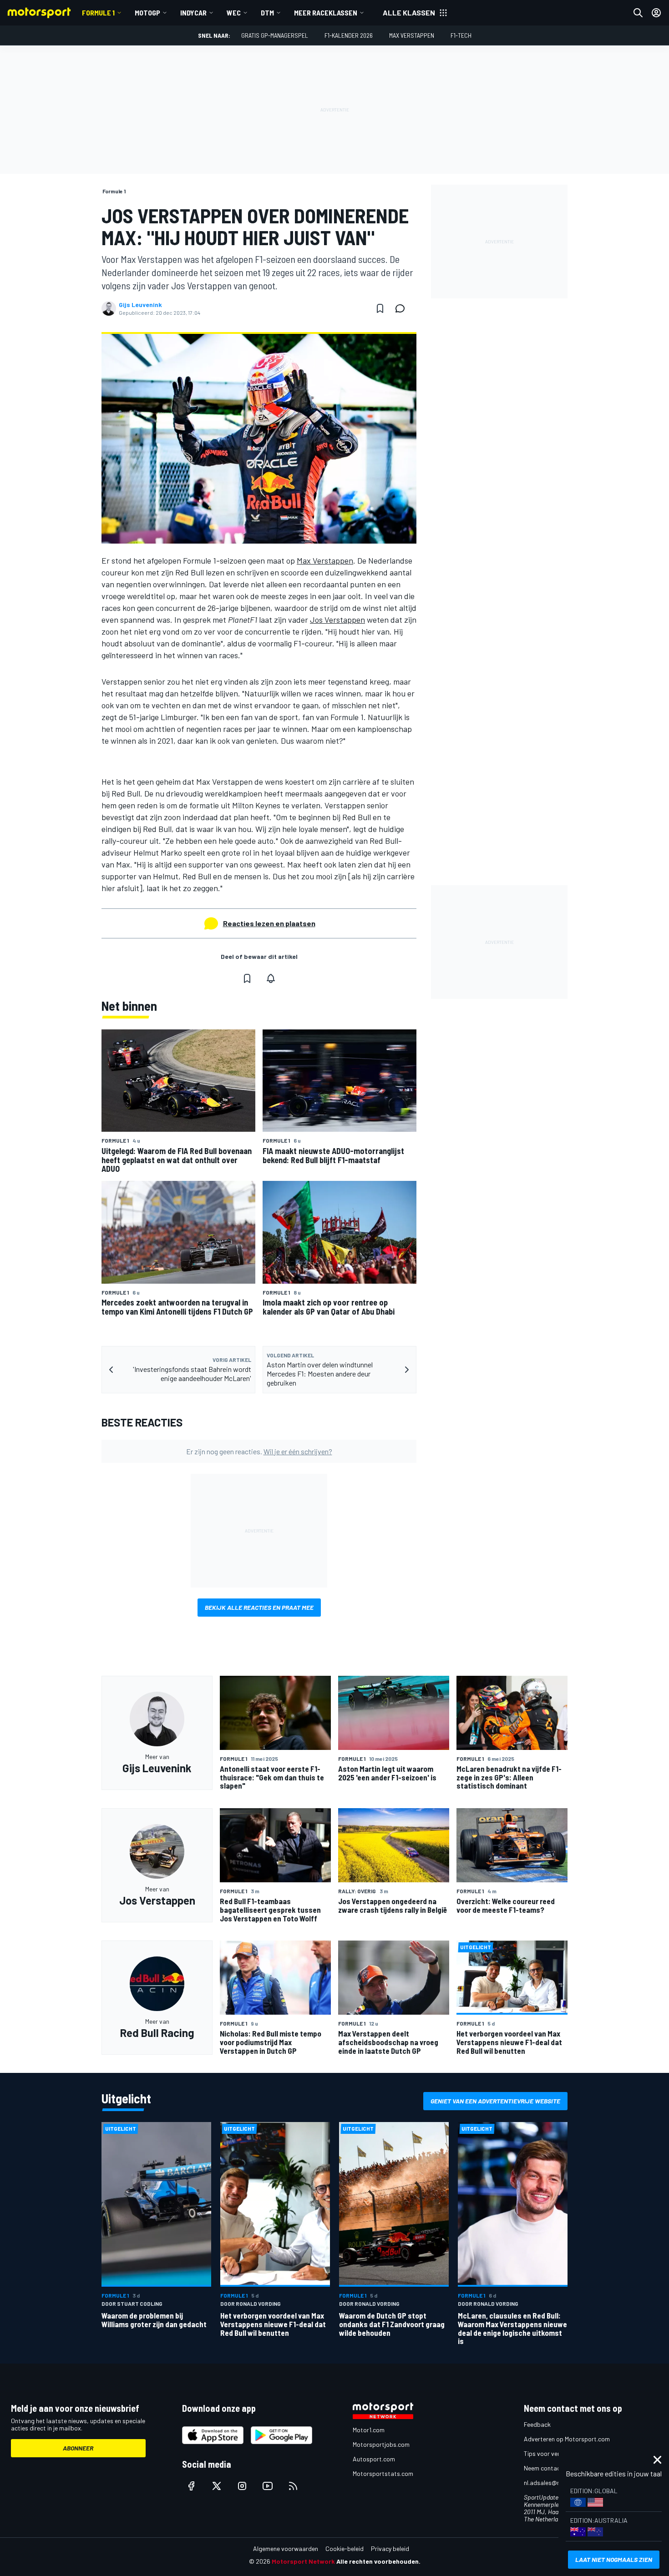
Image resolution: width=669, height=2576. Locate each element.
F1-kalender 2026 (349, 35)
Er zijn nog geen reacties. (259, 1451)
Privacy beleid (390, 2548)
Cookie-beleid (345, 2548)
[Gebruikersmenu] (656, 13)
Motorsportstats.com (383, 2473)
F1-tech (461, 35)
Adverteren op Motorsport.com (567, 2439)
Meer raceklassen (326, 13)
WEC (234, 13)
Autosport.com (374, 2459)
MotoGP (147, 13)
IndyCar (193, 13)
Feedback (537, 2424)
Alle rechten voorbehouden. (378, 2561)
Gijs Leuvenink (140, 305)
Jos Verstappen (337, 620)
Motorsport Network (303, 2561)
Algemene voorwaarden (286, 2548)
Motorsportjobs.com (381, 2444)
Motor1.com (369, 2430)
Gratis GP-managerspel (275, 35)
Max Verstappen (412, 35)
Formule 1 (98, 13)
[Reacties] (403, 308)
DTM (267, 13)
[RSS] (293, 2486)
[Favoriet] (380, 308)
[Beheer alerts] (271, 978)
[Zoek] (638, 13)
